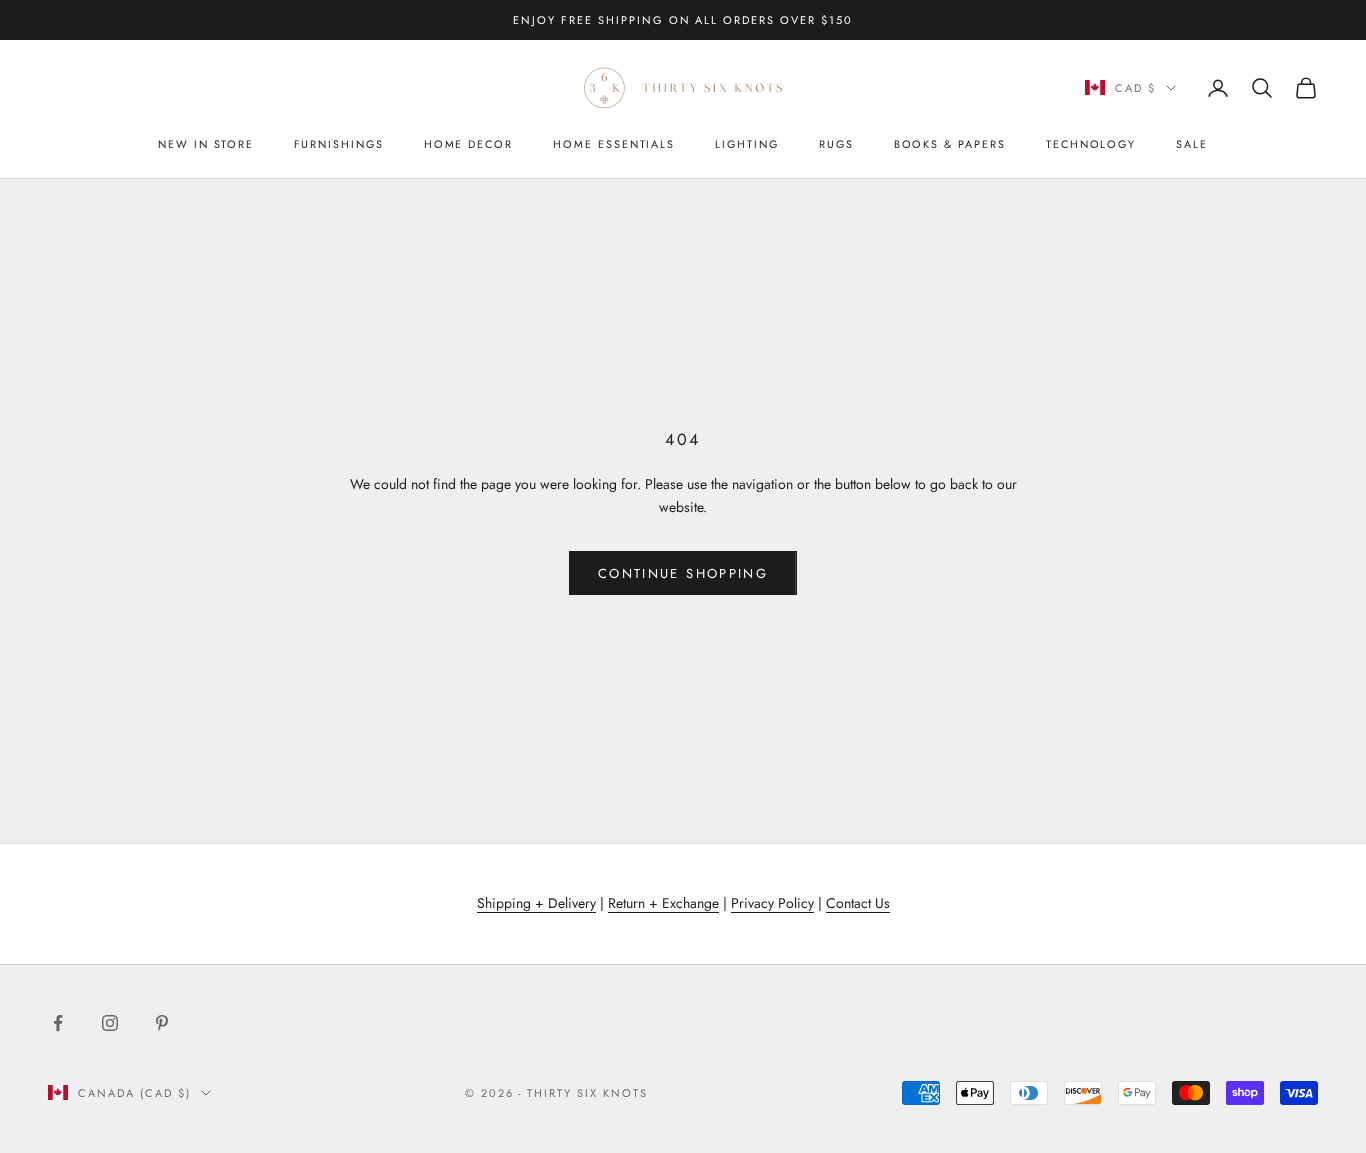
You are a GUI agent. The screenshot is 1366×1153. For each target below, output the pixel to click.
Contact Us (858, 903)
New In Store (206, 144)
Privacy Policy (772, 903)
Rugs (836, 144)
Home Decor (468, 144)
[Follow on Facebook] (58, 1023)
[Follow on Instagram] (110, 1023)
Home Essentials (614, 144)
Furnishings (338, 144)
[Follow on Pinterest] (162, 1023)
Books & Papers (950, 144)
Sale (1192, 144)
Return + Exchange (663, 903)
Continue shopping (683, 573)
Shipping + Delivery (536, 903)
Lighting (747, 144)
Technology (1091, 144)
